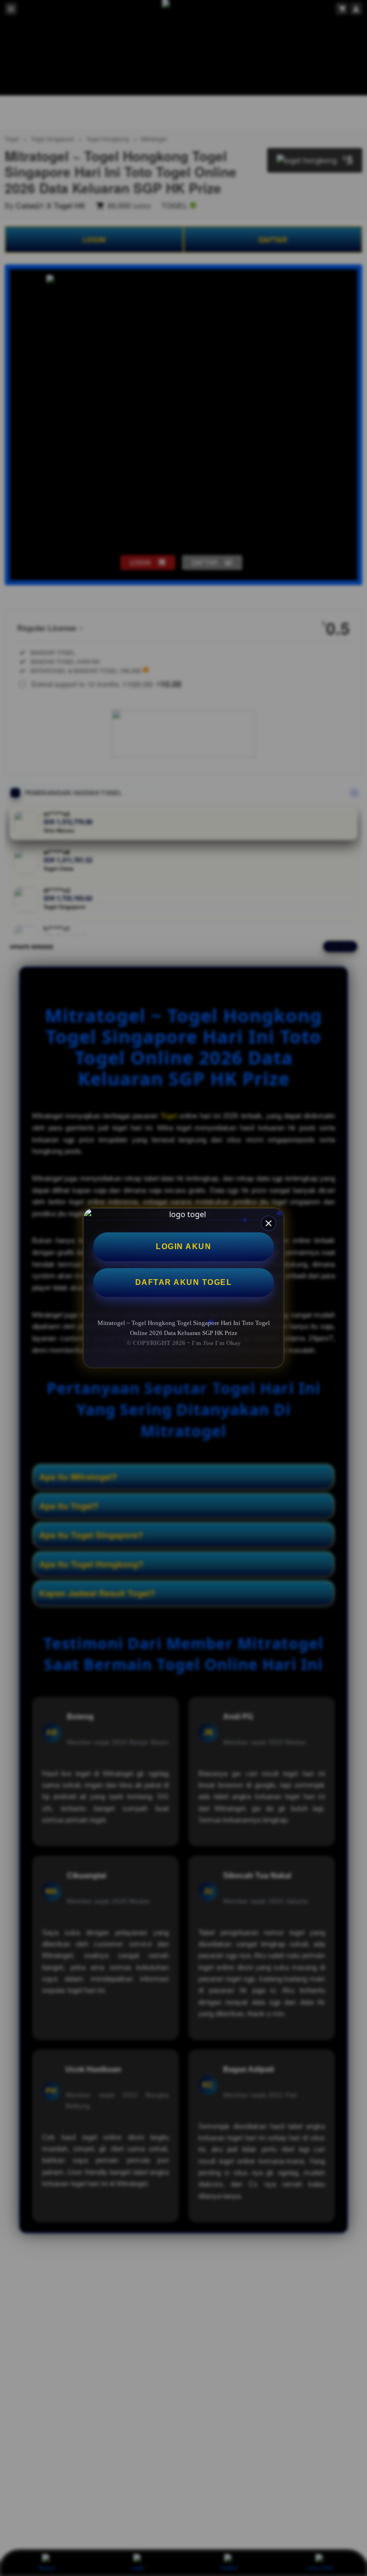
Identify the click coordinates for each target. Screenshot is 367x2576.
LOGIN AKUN (183, 1246)
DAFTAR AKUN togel (184, 1282)
